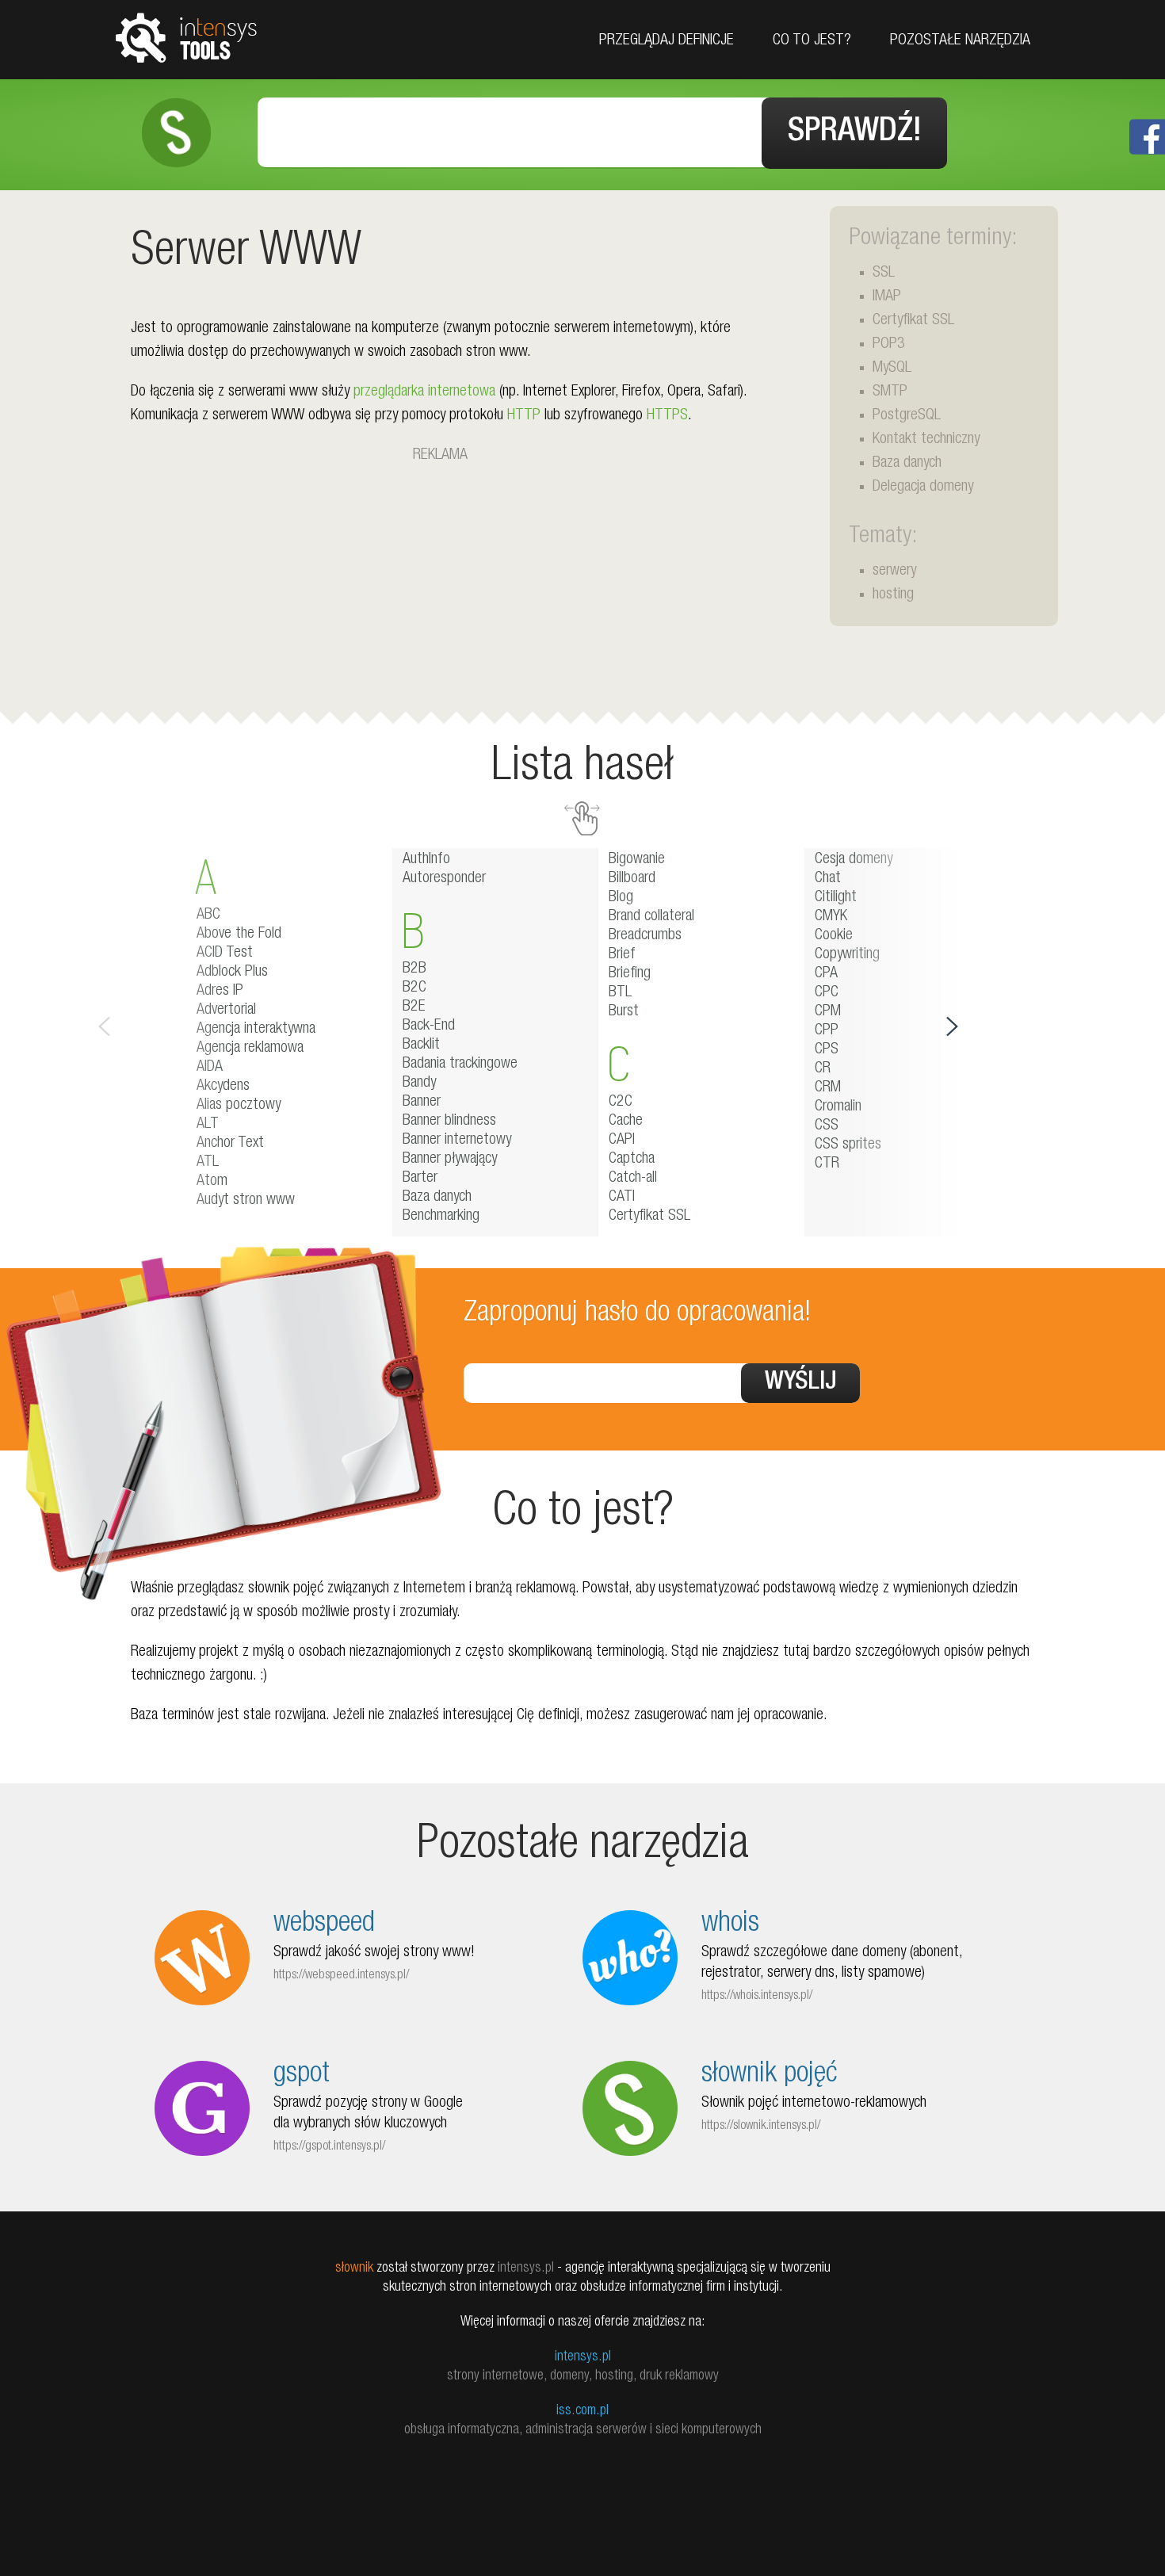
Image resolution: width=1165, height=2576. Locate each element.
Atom (212, 1182)
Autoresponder (444, 879)
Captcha (632, 1160)
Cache (626, 1122)
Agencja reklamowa (250, 1049)
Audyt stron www (246, 1201)
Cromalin (838, 1107)
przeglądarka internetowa (424, 392)
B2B (414, 969)
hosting (893, 595)
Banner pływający (450, 1160)
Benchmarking (441, 1217)
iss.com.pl (582, 2411)
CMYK (831, 917)
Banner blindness (449, 1122)
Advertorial (226, 1011)
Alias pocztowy (239, 1106)
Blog (621, 898)
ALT (208, 1125)
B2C (414, 988)
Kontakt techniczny (926, 440)
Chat (828, 879)
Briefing (630, 974)
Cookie (834, 936)
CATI (622, 1198)
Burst (624, 1012)
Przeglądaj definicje (667, 41)
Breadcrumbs (645, 936)
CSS (827, 1126)
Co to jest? (812, 41)
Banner (422, 1103)
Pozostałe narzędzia (960, 41)
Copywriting (847, 955)
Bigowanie (637, 860)
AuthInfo (426, 860)
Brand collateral (651, 917)
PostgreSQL (907, 416)
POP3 (889, 345)
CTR (827, 1164)
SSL (884, 273)
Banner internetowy (457, 1141)
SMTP (890, 392)
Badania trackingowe (460, 1064)
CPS (827, 1050)
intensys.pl (583, 2357)
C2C (621, 1103)
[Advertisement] (440, 579)
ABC (208, 915)
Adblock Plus (232, 973)
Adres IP (220, 992)
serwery (894, 571)
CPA (826, 974)
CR (823, 1069)
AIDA (210, 1068)
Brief (622, 955)
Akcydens (223, 1087)
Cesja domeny (854, 860)
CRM (828, 1088)
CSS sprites (848, 1145)
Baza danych (907, 464)
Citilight (836, 898)
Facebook (1147, 137)
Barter (420, 1179)
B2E (414, 1007)
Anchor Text (230, 1144)
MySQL (892, 369)
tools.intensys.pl (186, 37)
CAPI (622, 1141)
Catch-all (633, 1179)
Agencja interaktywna (256, 1030)
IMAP (887, 297)
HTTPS (667, 416)
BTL (620, 993)
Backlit (421, 1045)
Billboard (632, 879)
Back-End (429, 1026)
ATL (208, 1163)
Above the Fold (239, 934)
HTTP (524, 416)
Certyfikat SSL (913, 321)
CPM (828, 1012)
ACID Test (225, 954)
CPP (827, 1031)
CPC (827, 993)
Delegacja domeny (923, 487)
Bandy (419, 1084)
